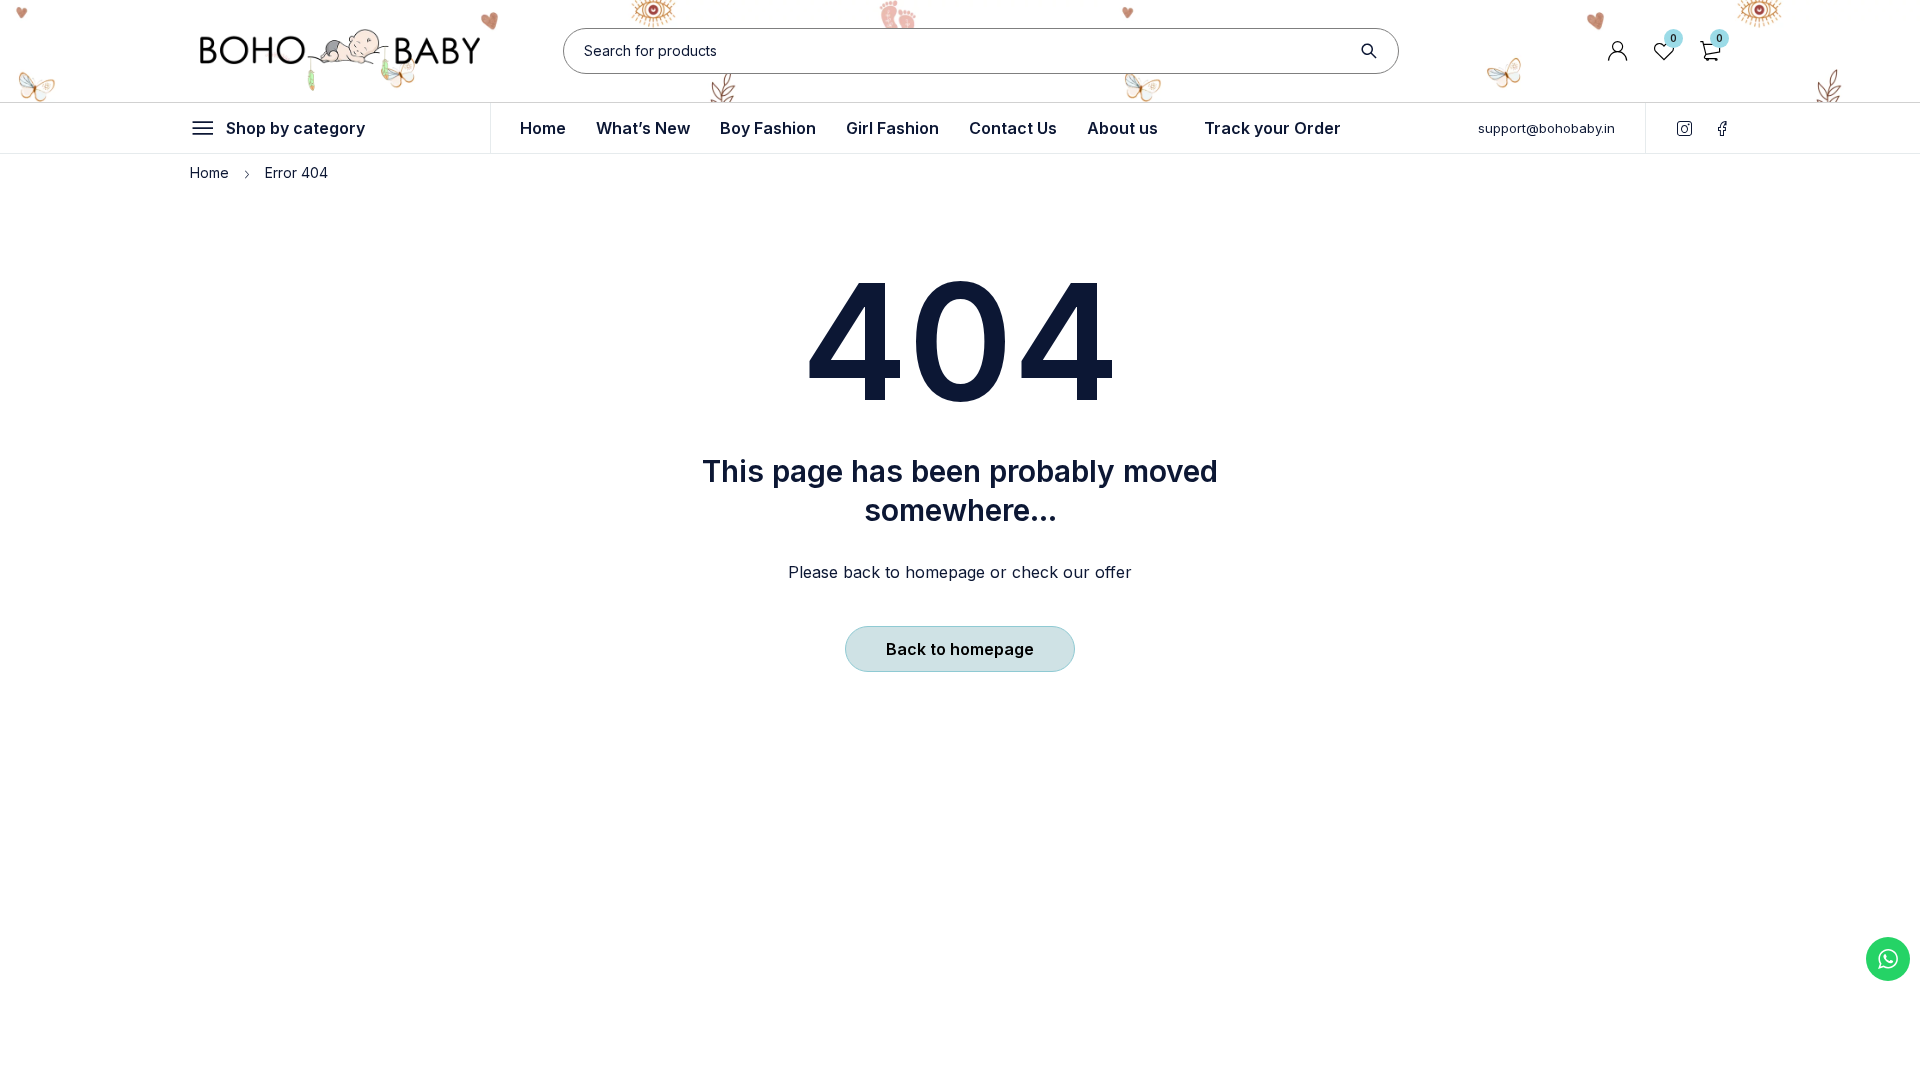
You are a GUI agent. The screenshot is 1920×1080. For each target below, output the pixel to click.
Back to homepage (960, 649)
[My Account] (1618, 51)
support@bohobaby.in (1546, 128)
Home (209, 172)
